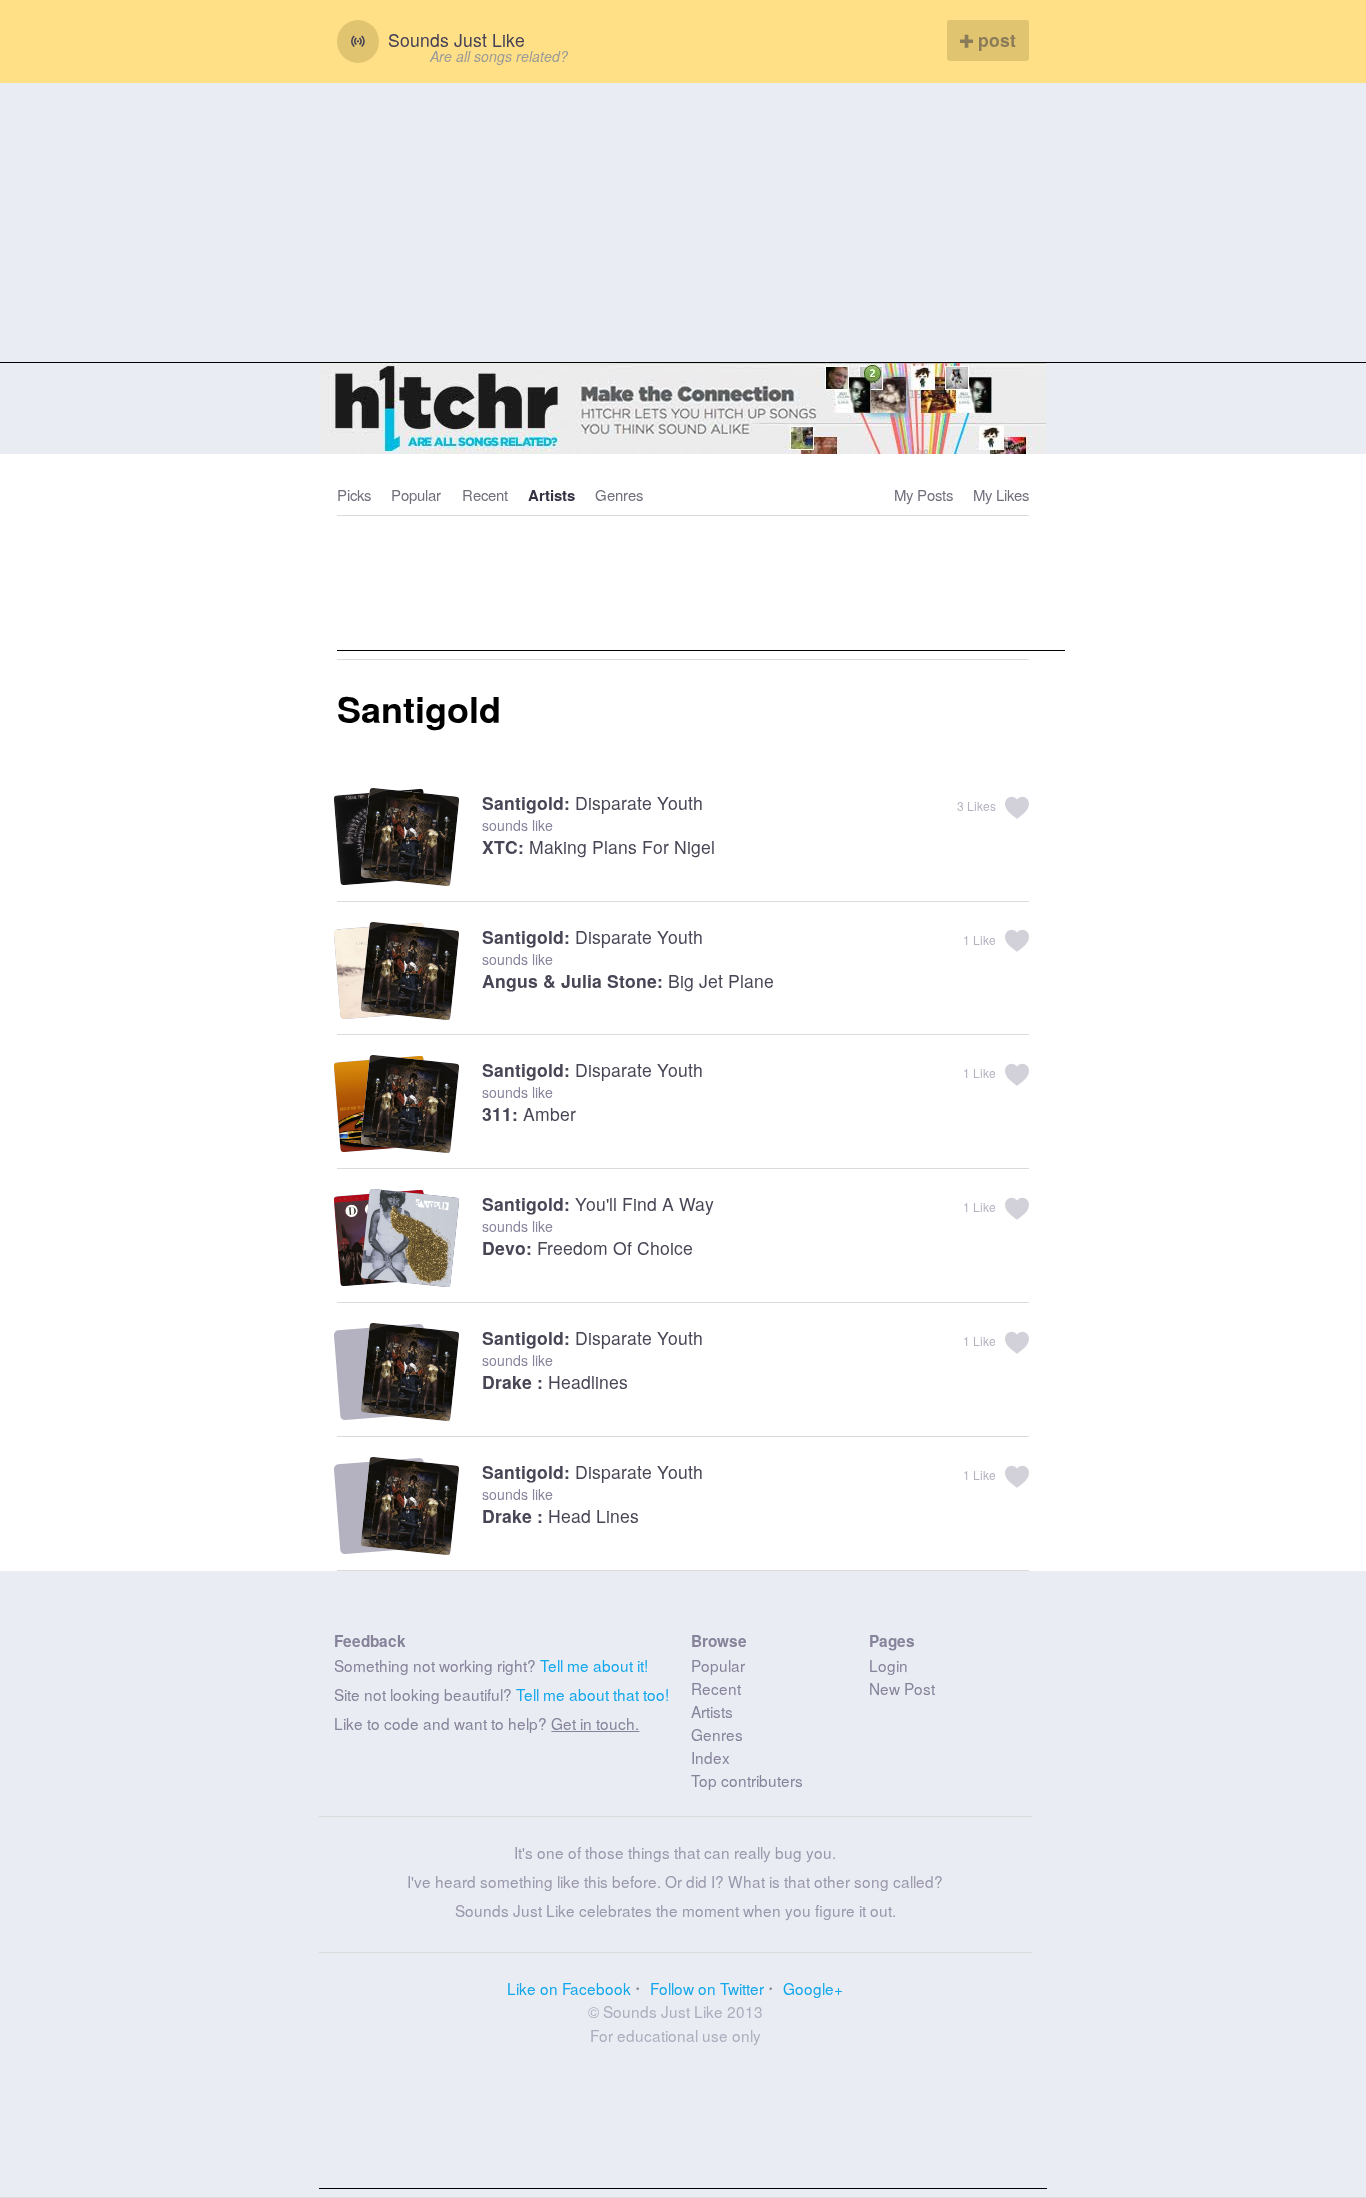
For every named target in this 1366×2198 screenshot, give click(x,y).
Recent (485, 494)
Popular (416, 494)
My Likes (1001, 494)
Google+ (813, 1988)
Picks (354, 494)
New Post (902, 1688)
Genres (619, 494)
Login (888, 1665)
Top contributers (747, 1780)
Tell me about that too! (592, 1694)
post (994, 39)
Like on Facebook (569, 1988)
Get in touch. (595, 1723)
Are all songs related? (499, 56)
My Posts (923, 494)
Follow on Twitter (707, 1988)
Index (710, 1757)
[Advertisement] (683, 223)
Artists (551, 495)
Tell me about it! (594, 1665)
